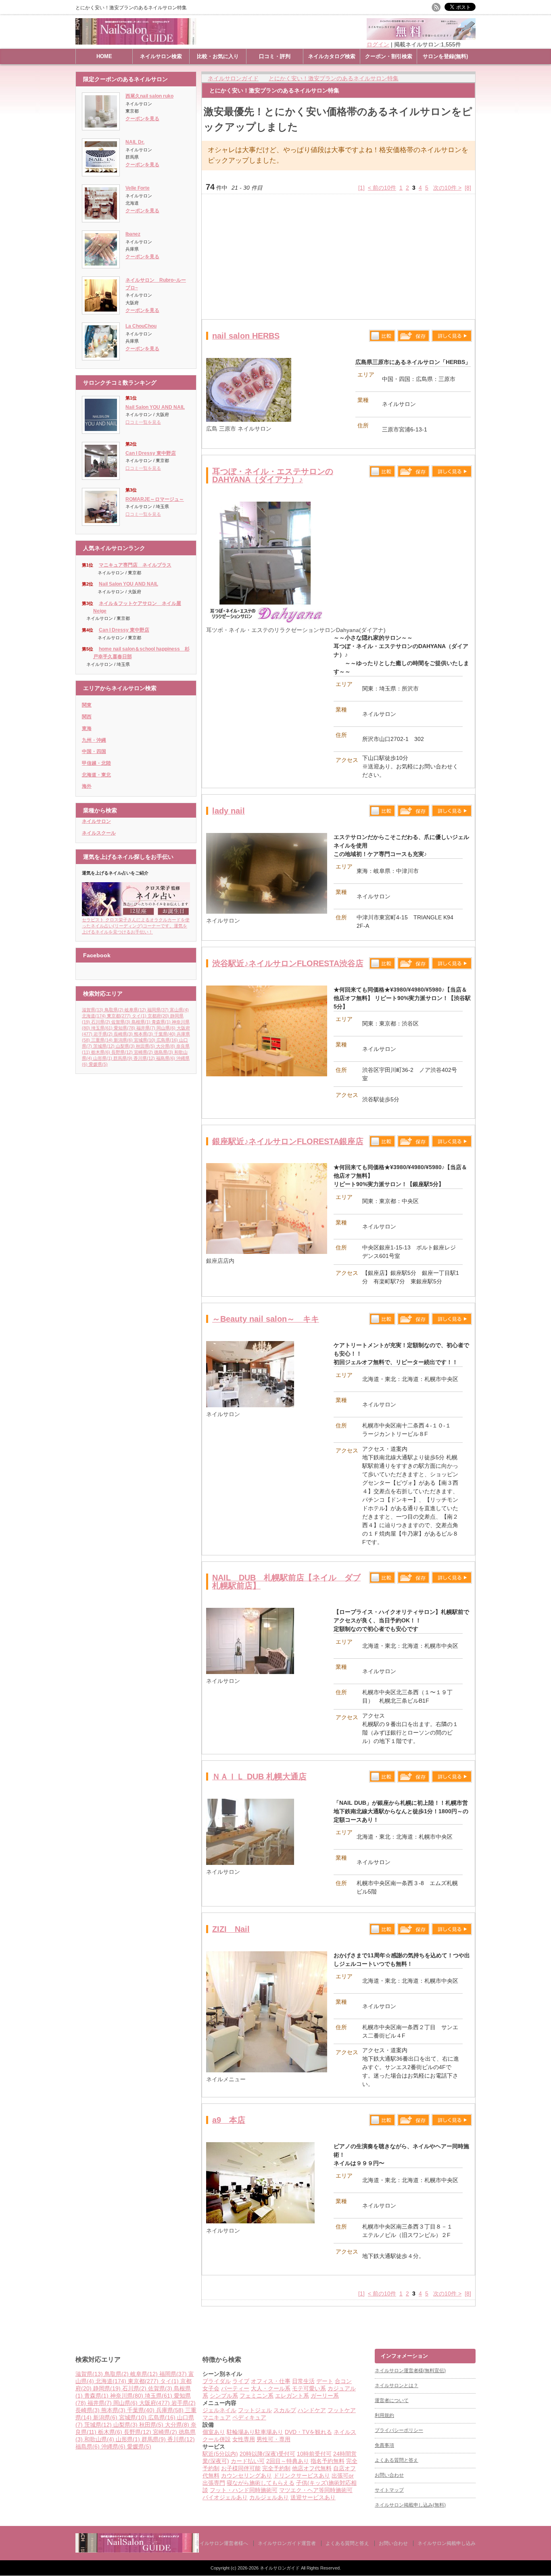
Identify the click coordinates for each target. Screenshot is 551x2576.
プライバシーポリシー (399, 2430)
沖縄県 (113, 2446)
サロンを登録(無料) (445, 56)
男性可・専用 (273, 2439)
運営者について (392, 2400)
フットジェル (255, 2410)
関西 (87, 717)
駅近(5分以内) (220, 2454)
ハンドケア (312, 2410)
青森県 (161, 1022)
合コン (343, 2381)
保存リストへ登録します (413, 338)
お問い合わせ (389, 2475)
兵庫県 (170, 2410)
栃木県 (101, 1052)
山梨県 (125, 1046)
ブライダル (217, 2381)
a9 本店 (229, 2120)
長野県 (122, 1052)
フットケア (342, 2410)
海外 (87, 786)
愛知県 (124, 1028)
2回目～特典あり (288, 2461)
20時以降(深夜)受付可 (267, 2454)
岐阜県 (135, 1010)
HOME (104, 56)
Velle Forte (138, 188)
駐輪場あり (241, 2432)
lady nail (229, 811)
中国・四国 (94, 751)
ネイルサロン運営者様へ (221, 2543)
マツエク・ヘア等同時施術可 (316, 2490)
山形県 (103, 1058)
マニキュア (217, 2417)
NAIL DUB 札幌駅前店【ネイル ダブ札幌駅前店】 (286, 1582)
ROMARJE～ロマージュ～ (155, 499)
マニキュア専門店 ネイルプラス (135, 565)
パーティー (235, 2388)
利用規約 (384, 2415)
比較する (382, 336)
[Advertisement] (338, 257)
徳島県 (164, 1052)
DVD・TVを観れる (308, 2432)
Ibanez (133, 234)
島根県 (141, 1022)
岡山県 (166, 1028)
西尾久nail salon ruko (149, 96)
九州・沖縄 (94, 740)
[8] (468, 188)
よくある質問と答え (397, 2460)
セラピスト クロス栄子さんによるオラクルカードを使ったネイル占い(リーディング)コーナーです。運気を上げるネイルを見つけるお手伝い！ (136, 926)
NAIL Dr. (135, 142)
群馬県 (123, 1058)
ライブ (241, 2381)
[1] (361, 188)
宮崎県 (143, 1052)
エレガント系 (292, 2396)
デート (325, 2381)
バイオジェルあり (225, 2497)
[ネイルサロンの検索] (137, 2551)
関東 (87, 705)
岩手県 (103, 1034)
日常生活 (303, 2381)
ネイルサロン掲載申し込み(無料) (410, 2505)
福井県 (146, 1028)
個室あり (214, 2432)
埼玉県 (102, 1028)
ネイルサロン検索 (161, 56)
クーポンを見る (142, 119)
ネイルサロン (96, 821)
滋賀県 (93, 1010)
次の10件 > (447, 188)
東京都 (119, 1016)
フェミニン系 (257, 2396)
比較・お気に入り (218, 56)
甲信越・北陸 (96, 763)
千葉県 (165, 1034)
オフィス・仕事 (271, 2381)
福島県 (166, 1058)
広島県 (167, 1040)
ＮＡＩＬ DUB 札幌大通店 (259, 1777)
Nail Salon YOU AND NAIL (155, 407)
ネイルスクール (99, 833)
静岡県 (107, 2388)
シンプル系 (224, 2396)
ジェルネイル (219, 2410)
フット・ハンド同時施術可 (244, 2490)
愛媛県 (98, 1064)
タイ (139, 1016)
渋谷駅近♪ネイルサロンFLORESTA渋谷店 (288, 963)
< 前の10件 (382, 188)
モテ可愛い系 (309, 2388)
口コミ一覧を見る (143, 422)
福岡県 (158, 1010)
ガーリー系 (325, 2396)
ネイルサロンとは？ (397, 2386)
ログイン (378, 44)
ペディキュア (249, 2417)
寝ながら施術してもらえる (261, 2483)
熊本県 (143, 1034)
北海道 (94, 1016)
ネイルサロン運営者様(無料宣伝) (410, 2371)
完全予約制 (276, 2468)
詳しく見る (452, 336)
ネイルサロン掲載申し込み (447, 2543)
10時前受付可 (314, 2454)
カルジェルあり (269, 2497)
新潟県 (123, 1040)
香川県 (144, 1058)
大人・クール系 (271, 2388)
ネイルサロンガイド (280, 2568)
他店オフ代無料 (312, 2468)
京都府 (158, 1016)
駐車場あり (269, 2432)
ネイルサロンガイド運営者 (287, 2543)
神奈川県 (127, 2396)
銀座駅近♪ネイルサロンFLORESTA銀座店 (288, 1141)
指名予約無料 (328, 2461)
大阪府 (154, 2403)
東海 (87, 728)
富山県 (179, 1010)
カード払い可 (248, 2461)
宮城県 (145, 1040)
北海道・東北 (96, 775)
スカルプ (285, 2410)
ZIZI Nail (231, 1929)
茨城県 (104, 1046)
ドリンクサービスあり (302, 2476)
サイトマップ (389, 2490)
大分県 (166, 1046)
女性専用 (244, 2439)
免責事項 (384, 2445)
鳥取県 (114, 1010)
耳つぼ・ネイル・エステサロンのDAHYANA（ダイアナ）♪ (273, 475)
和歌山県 (99, 2439)
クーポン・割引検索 (389, 56)
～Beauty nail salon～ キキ (266, 1319)
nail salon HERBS (246, 336)
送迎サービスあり (313, 2497)
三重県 (102, 1040)
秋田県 (145, 1046)
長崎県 (123, 1034)
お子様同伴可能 (241, 2468)
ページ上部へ (544, 2318)
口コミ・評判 (275, 56)
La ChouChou (141, 326)
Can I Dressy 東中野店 (151, 453)
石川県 (101, 1022)
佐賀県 (121, 1022)
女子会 (211, 2388)
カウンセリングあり (246, 2476)
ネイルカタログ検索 (332, 56)
